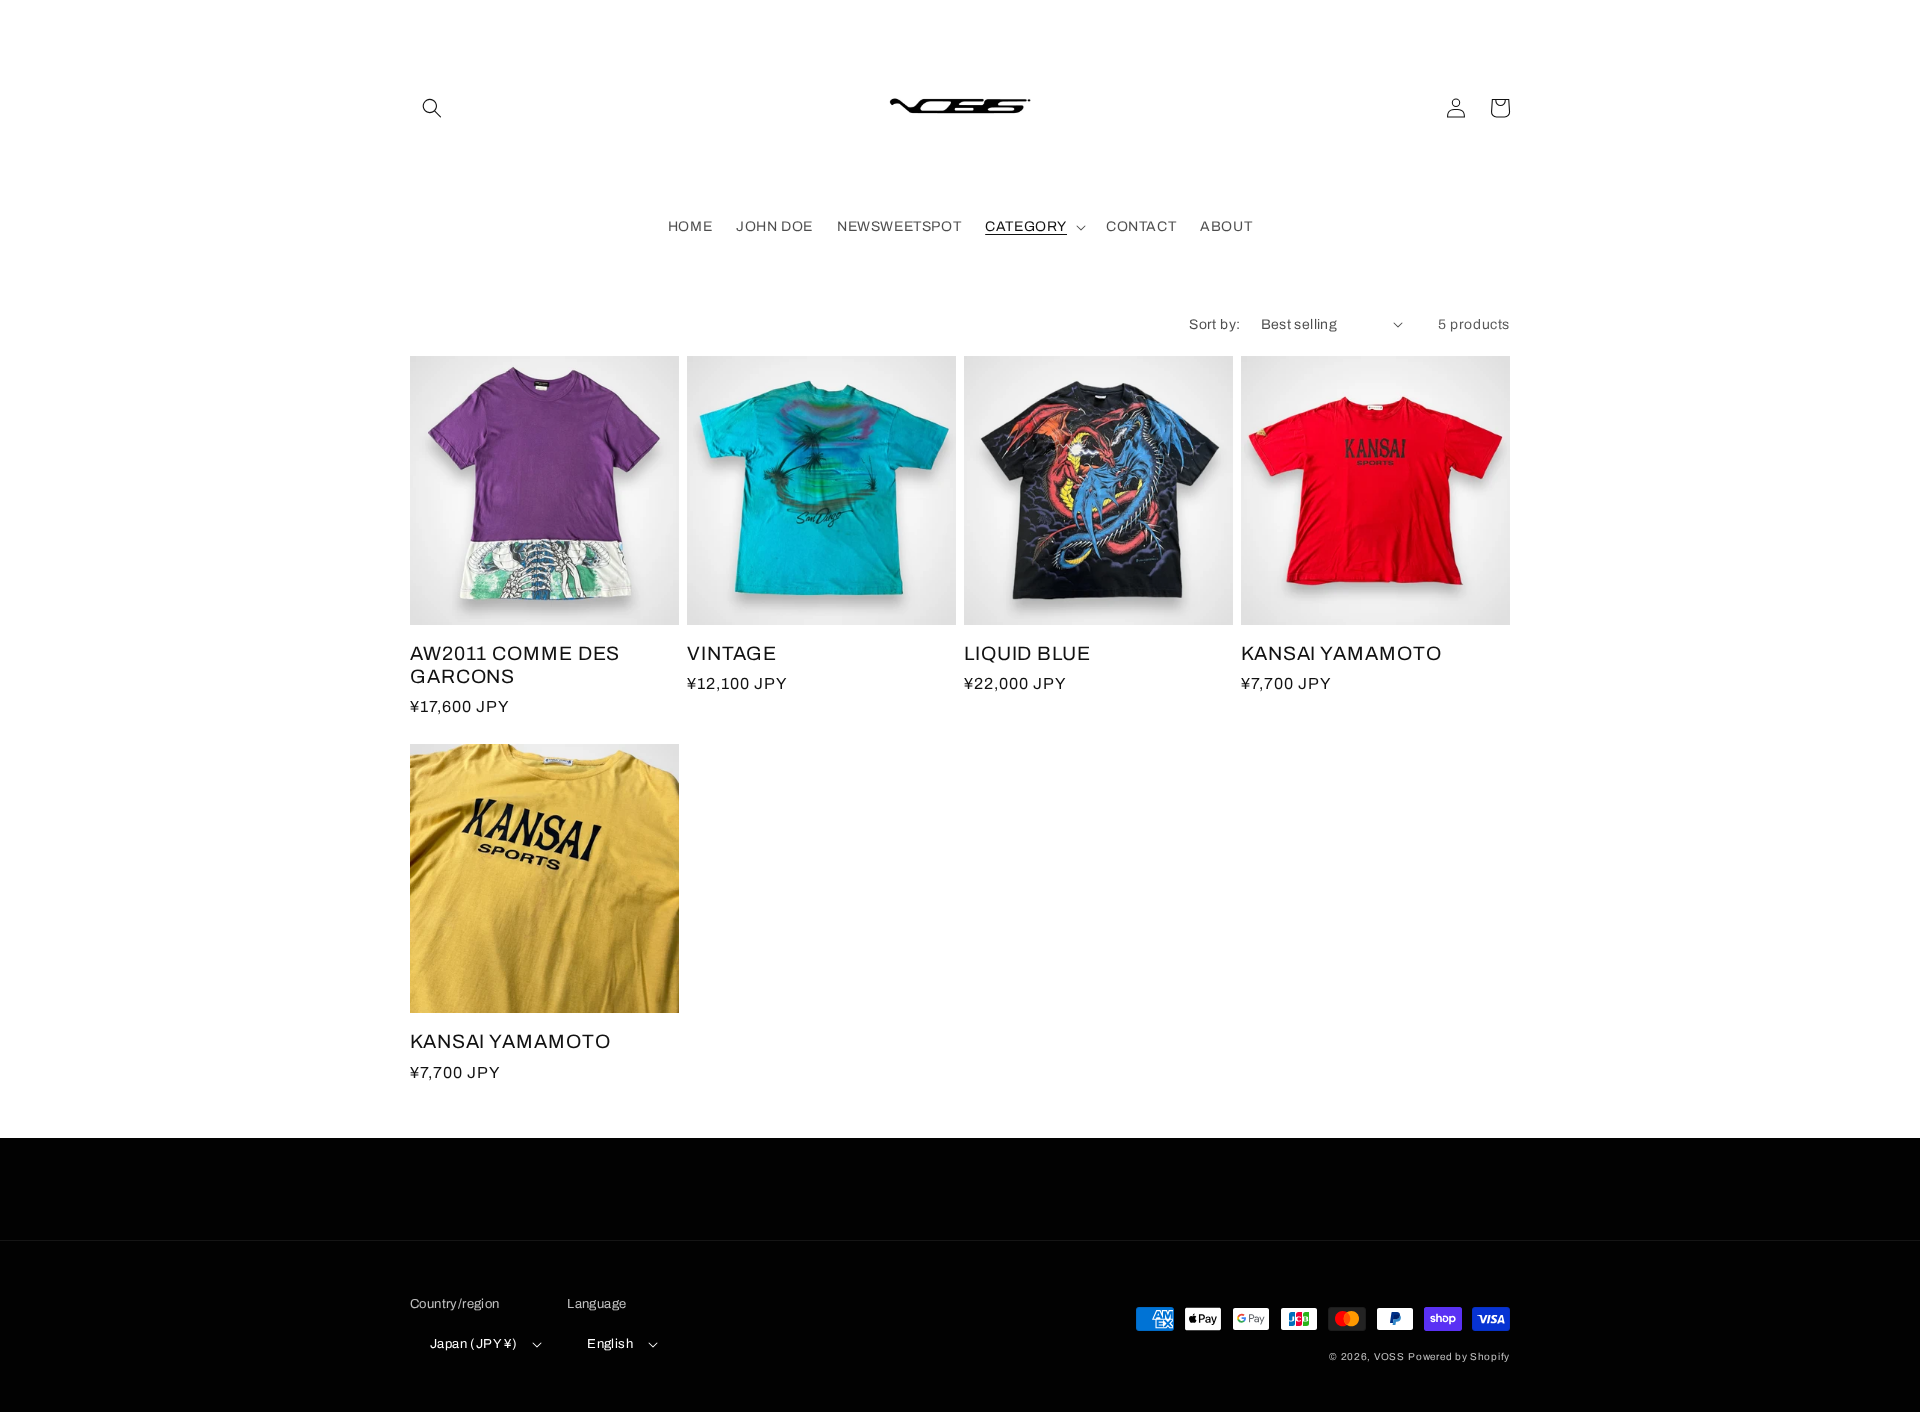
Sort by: (1214, 324)
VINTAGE (732, 653)
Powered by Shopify (1459, 1356)
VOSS (1389, 1356)
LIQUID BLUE (1027, 653)
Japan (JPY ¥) (473, 1344)
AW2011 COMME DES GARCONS (515, 665)
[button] (432, 108)
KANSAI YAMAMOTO (1341, 653)
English (610, 1344)
